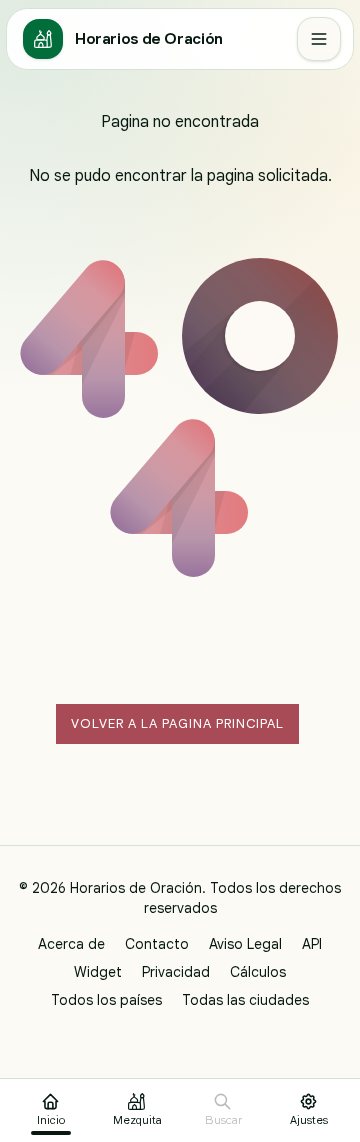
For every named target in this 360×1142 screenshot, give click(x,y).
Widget (98, 972)
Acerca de (71, 944)
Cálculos (258, 972)
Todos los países (106, 1000)
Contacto (157, 944)
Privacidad (176, 972)
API (312, 944)
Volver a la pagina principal (177, 723)
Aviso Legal (245, 944)
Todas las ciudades (245, 1000)
